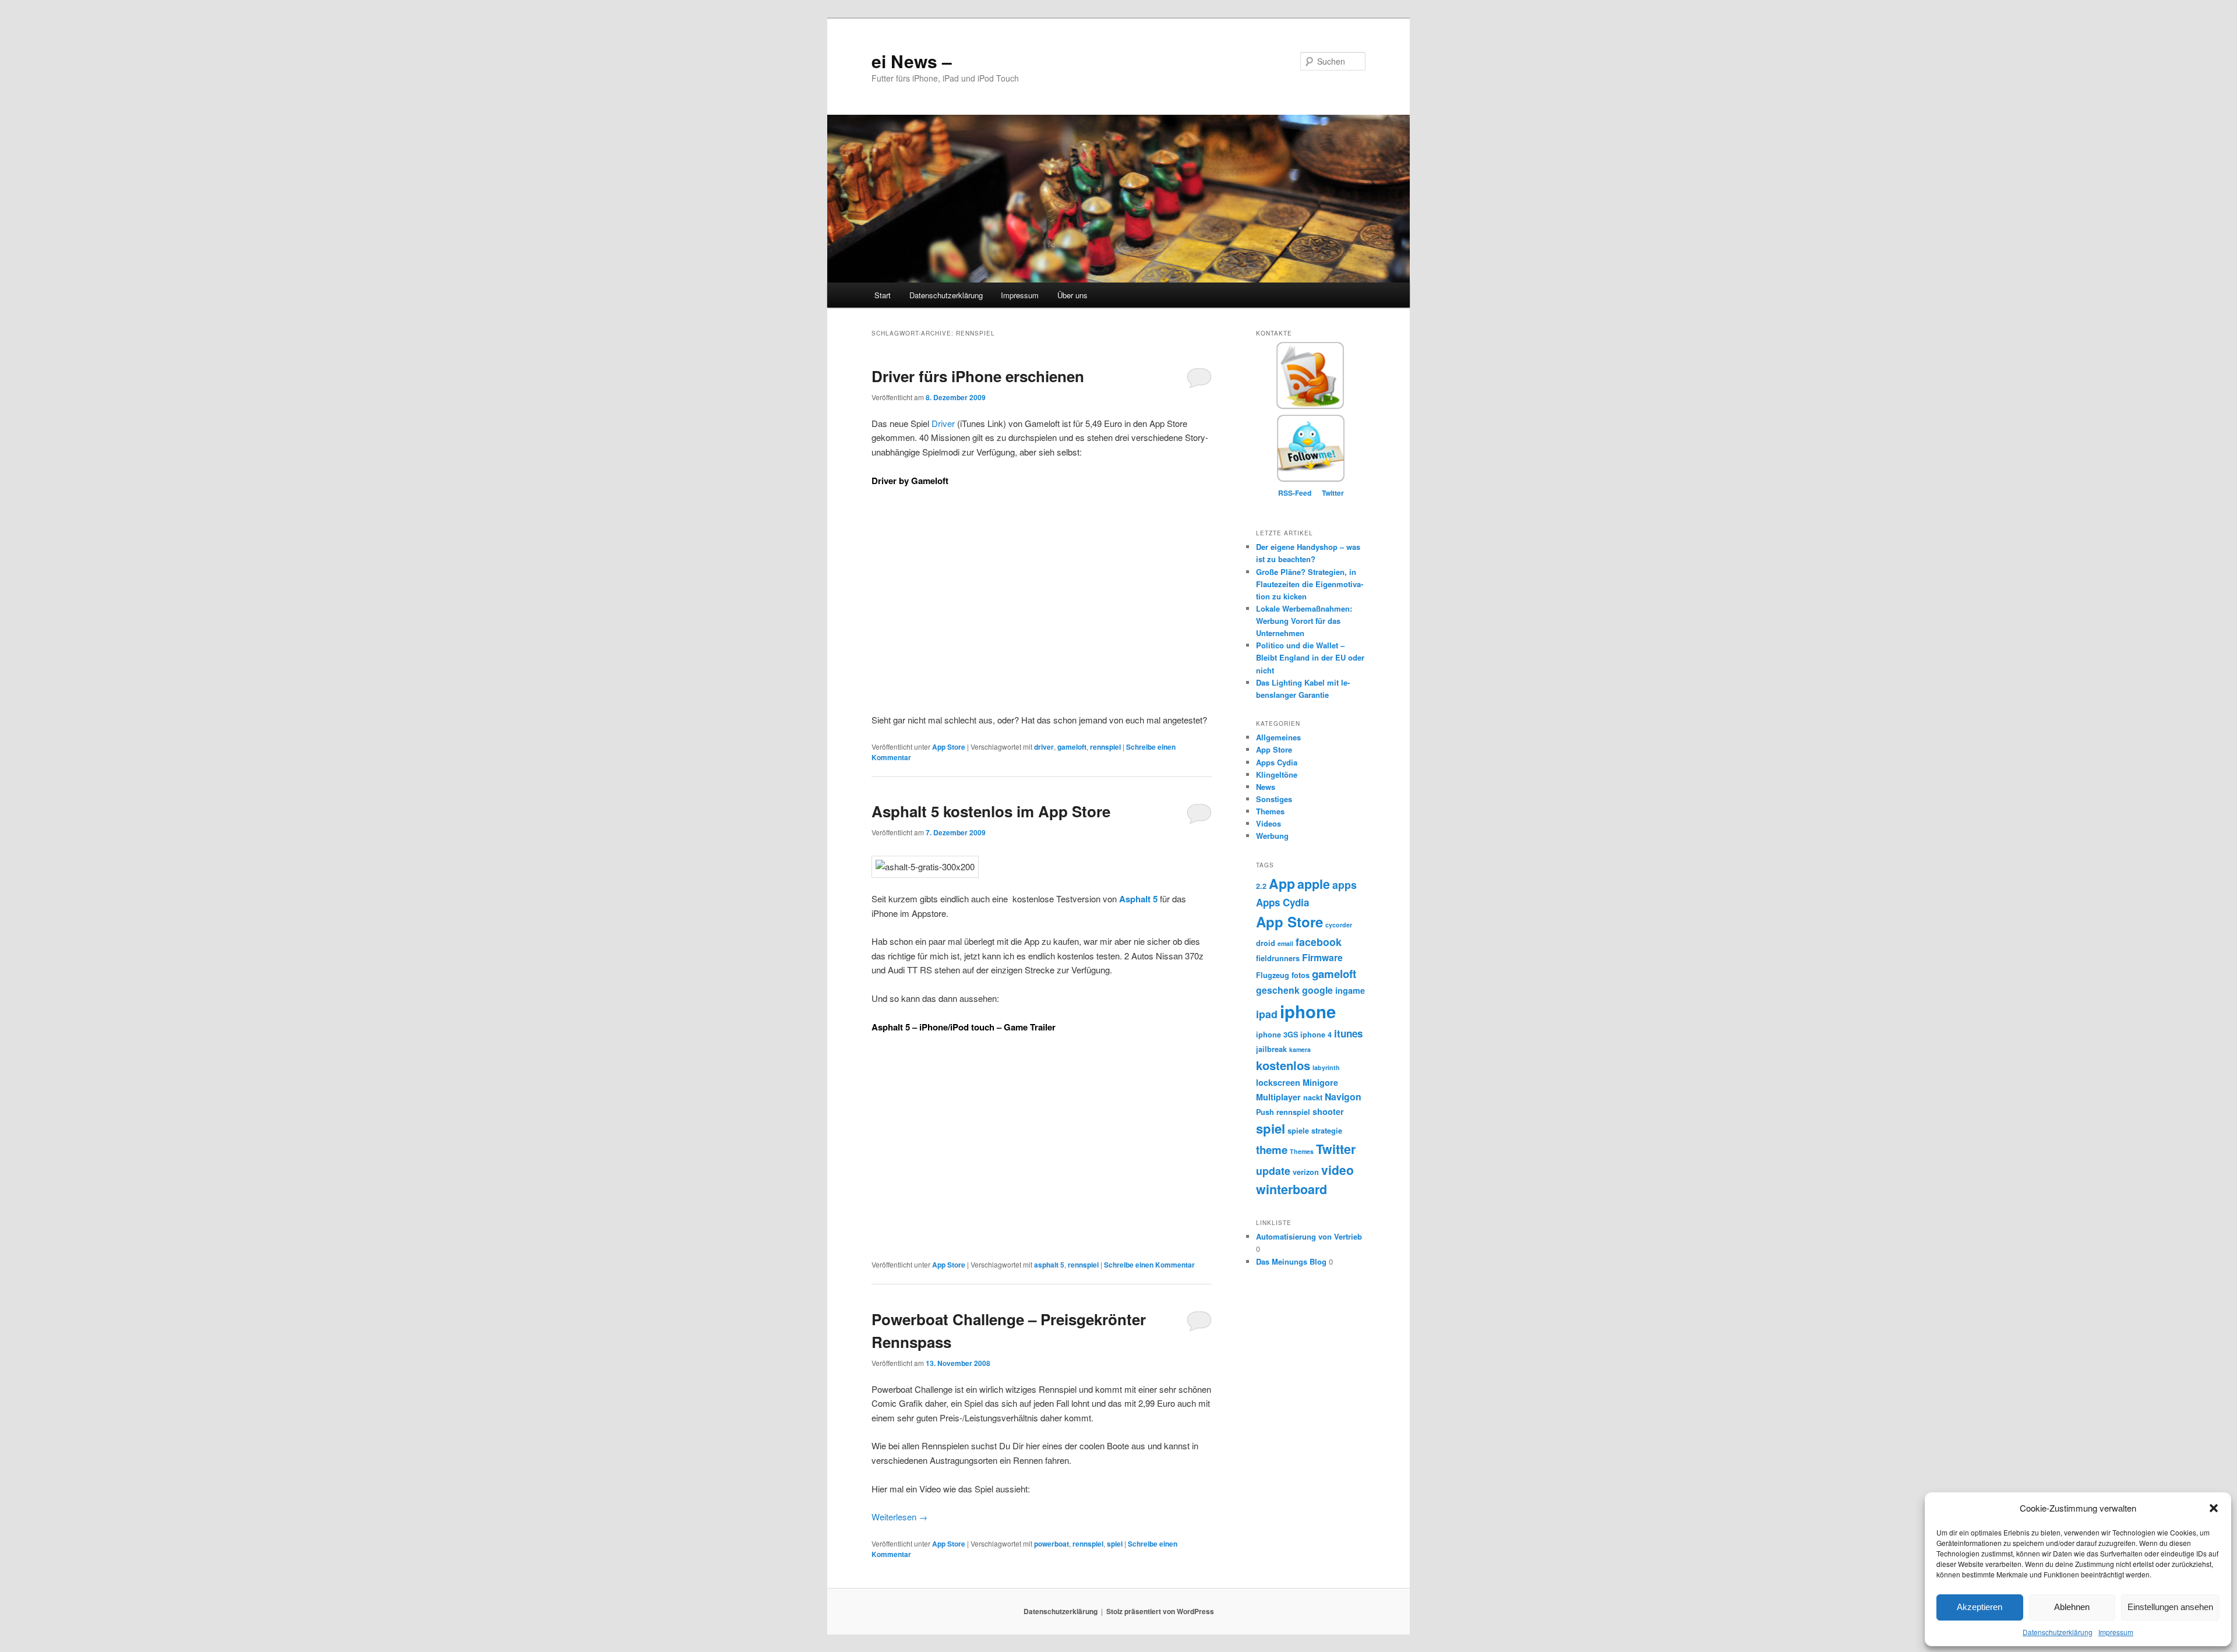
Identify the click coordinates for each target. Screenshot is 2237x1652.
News (1266, 787)
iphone (1308, 1011)
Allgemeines (1278, 737)
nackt (1313, 1097)
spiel (1115, 1544)
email (1285, 943)
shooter (1328, 1111)
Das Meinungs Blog (1291, 1261)
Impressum (2116, 1632)
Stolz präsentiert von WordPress (1160, 1611)
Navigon (1343, 1097)
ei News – (912, 61)
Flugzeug (1273, 975)
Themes (1270, 811)
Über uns (1072, 295)
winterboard (1292, 1189)
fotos (1301, 975)
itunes (1348, 1033)
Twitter (1333, 493)
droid (1266, 943)
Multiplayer (1278, 1097)
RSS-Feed (1295, 493)
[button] (2214, 1508)
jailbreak (1271, 1049)
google (1317, 990)
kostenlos (1283, 1065)
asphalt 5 (1049, 1265)
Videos (1269, 823)
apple (1314, 884)
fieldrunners (1278, 958)
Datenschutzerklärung (2058, 1632)
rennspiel (1105, 747)
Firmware (1322, 957)
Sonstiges (1274, 799)
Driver (943, 423)
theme (1272, 1150)
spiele (1298, 1131)
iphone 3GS (1277, 1035)
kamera (1300, 1049)
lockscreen (1278, 1082)
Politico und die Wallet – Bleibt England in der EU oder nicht (1310, 657)
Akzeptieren (1980, 1607)
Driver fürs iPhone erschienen (978, 376)
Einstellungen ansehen (2170, 1607)
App (1282, 883)
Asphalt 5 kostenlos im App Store (991, 811)
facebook (1319, 942)
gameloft (1072, 747)
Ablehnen (2072, 1607)
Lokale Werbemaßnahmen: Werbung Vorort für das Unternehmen (1304, 621)
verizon (1306, 1172)
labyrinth (1326, 1067)
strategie (1327, 1131)
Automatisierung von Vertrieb (1309, 1236)
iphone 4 (1316, 1035)
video (1338, 1170)
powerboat (1052, 1544)
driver (1044, 747)
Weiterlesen (899, 1517)
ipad (1267, 1014)
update (1273, 1171)
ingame (1350, 990)
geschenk (1278, 990)
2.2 (1261, 886)
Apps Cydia (1277, 762)
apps (1345, 885)
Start (883, 295)
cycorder (1339, 925)
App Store (949, 747)
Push (1265, 1112)
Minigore (1320, 1082)
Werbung (1272, 836)
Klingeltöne (1277, 774)
